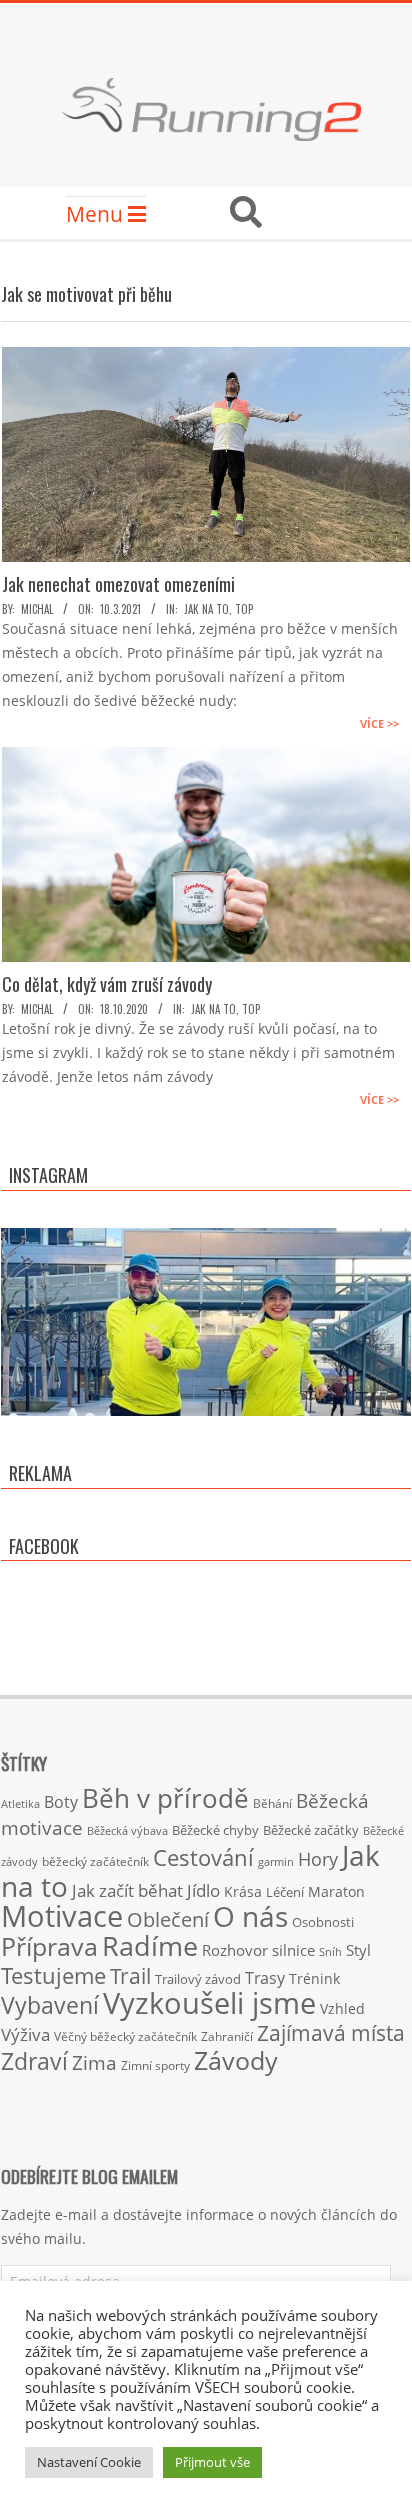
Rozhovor (235, 1950)
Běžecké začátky (311, 1830)
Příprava (49, 1946)
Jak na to (206, 609)
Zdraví (34, 2061)
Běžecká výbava (127, 1830)
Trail (130, 1975)
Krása (243, 1891)
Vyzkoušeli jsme (209, 2003)
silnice (293, 1950)
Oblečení (168, 1919)
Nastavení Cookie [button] (89, 2462)
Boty (61, 1802)
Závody (236, 2060)
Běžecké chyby (215, 1830)
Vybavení (50, 2005)
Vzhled (342, 2008)
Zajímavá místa (331, 2032)
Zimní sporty (155, 2065)
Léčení (285, 1892)
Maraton (336, 1891)
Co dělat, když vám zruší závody (107, 984)
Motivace (62, 1915)
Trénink (314, 1978)
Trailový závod (198, 1979)
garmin (276, 1862)
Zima (94, 2063)
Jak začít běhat (127, 1890)
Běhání (272, 1803)
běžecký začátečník (95, 1861)
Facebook (44, 1546)
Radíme (150, 1945)
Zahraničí (227, 2036)
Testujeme (53, 1975)
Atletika (20, 1803)
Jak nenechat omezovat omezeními (118, 584)
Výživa (25, 2034)
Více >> (379, 723)
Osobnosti (323, 1922)
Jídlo (203, 1890)
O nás (250, 1916)
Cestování (203, 1857)
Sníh (330, 1952)
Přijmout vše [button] (212, 2462)
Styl (358, 1950)
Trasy (265, 1978)
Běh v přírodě (165, 1798)
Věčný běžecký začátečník (125, 2036)
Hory (318, 1859)
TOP (244, 609)
